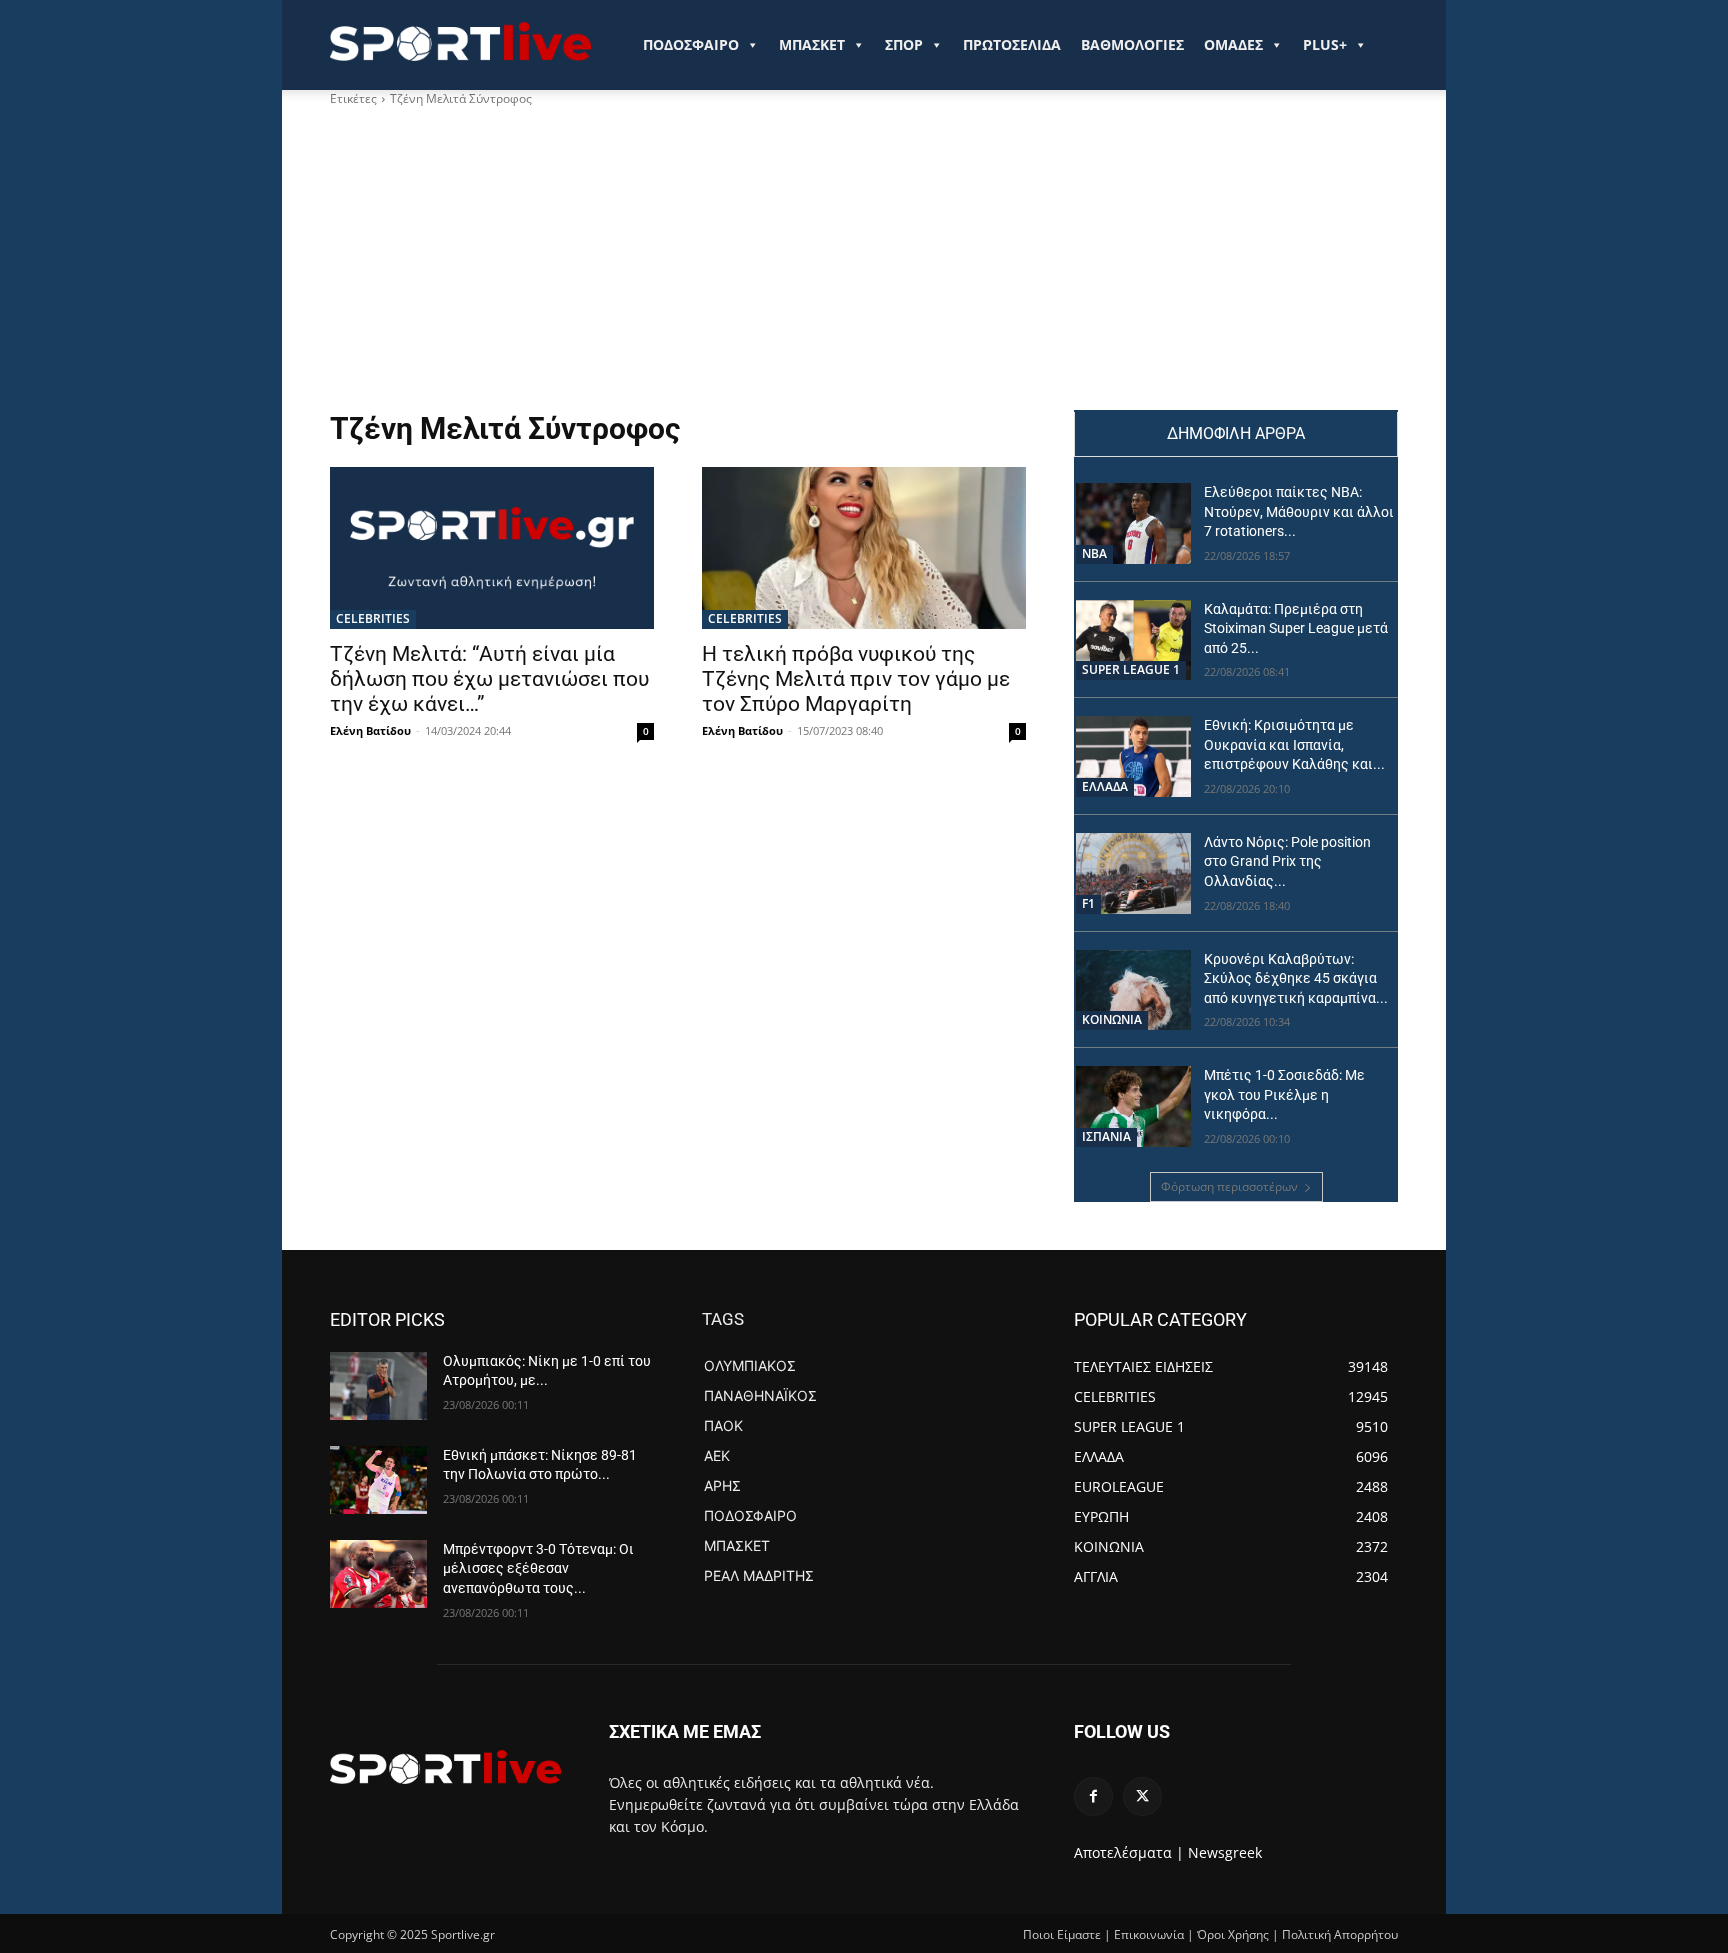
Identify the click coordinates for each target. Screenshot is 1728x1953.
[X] (1142, 1796)
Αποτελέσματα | (1129, 1852)
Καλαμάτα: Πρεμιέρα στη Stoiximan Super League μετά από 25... (1296, 628)
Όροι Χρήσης (1233, 1934)
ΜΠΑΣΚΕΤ (812, 44)
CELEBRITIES (373, 618)
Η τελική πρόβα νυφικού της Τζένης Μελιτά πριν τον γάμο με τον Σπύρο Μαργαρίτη (856, 679)
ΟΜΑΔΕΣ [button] (1233, 44)
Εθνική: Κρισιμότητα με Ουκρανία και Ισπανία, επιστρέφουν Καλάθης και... (1294, 744)
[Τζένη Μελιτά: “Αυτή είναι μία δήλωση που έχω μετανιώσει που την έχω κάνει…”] (492, 548)
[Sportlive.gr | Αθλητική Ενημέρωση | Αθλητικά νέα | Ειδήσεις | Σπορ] (445, 1767)
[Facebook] (1093, 1796)
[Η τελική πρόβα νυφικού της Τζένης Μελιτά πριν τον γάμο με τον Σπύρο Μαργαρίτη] (864, 548)
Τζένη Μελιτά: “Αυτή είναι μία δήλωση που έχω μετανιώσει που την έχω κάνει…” (489, 679)
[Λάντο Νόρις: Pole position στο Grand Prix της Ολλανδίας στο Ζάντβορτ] (1133, 873)
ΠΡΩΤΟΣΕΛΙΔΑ (1012, 44)
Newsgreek (1225, 1852)
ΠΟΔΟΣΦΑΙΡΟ (691, 44)
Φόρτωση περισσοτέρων (1229, 1186)
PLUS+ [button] (1325, 44)
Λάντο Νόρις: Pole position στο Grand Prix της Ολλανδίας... (1287, 861)
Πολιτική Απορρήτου (1340, 1934)
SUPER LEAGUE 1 (1131, 669)
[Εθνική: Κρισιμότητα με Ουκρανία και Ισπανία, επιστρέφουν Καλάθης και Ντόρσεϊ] (1133, 756)
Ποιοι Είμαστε (1062, 1934)
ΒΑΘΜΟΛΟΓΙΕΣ (1132, 44)
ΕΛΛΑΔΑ (1105, 786)
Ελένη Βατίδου (370, 730)
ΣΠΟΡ (904, 44)
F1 (1088, 903)
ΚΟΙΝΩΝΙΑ (1112, 1019)
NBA (1094, 553)
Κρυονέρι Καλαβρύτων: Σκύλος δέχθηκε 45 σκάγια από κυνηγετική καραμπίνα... (1296, 978)
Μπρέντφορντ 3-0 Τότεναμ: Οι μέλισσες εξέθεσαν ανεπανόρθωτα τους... (538, 1568)
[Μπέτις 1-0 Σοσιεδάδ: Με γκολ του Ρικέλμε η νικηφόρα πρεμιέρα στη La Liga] (1133, 1106)
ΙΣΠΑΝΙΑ (1106, 1136)
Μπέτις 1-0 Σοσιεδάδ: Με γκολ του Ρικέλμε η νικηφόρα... (1284, 1094)
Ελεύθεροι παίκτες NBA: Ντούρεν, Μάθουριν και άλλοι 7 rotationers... (1299, 511)
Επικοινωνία (1149, 1934)
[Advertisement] (678, 259)
